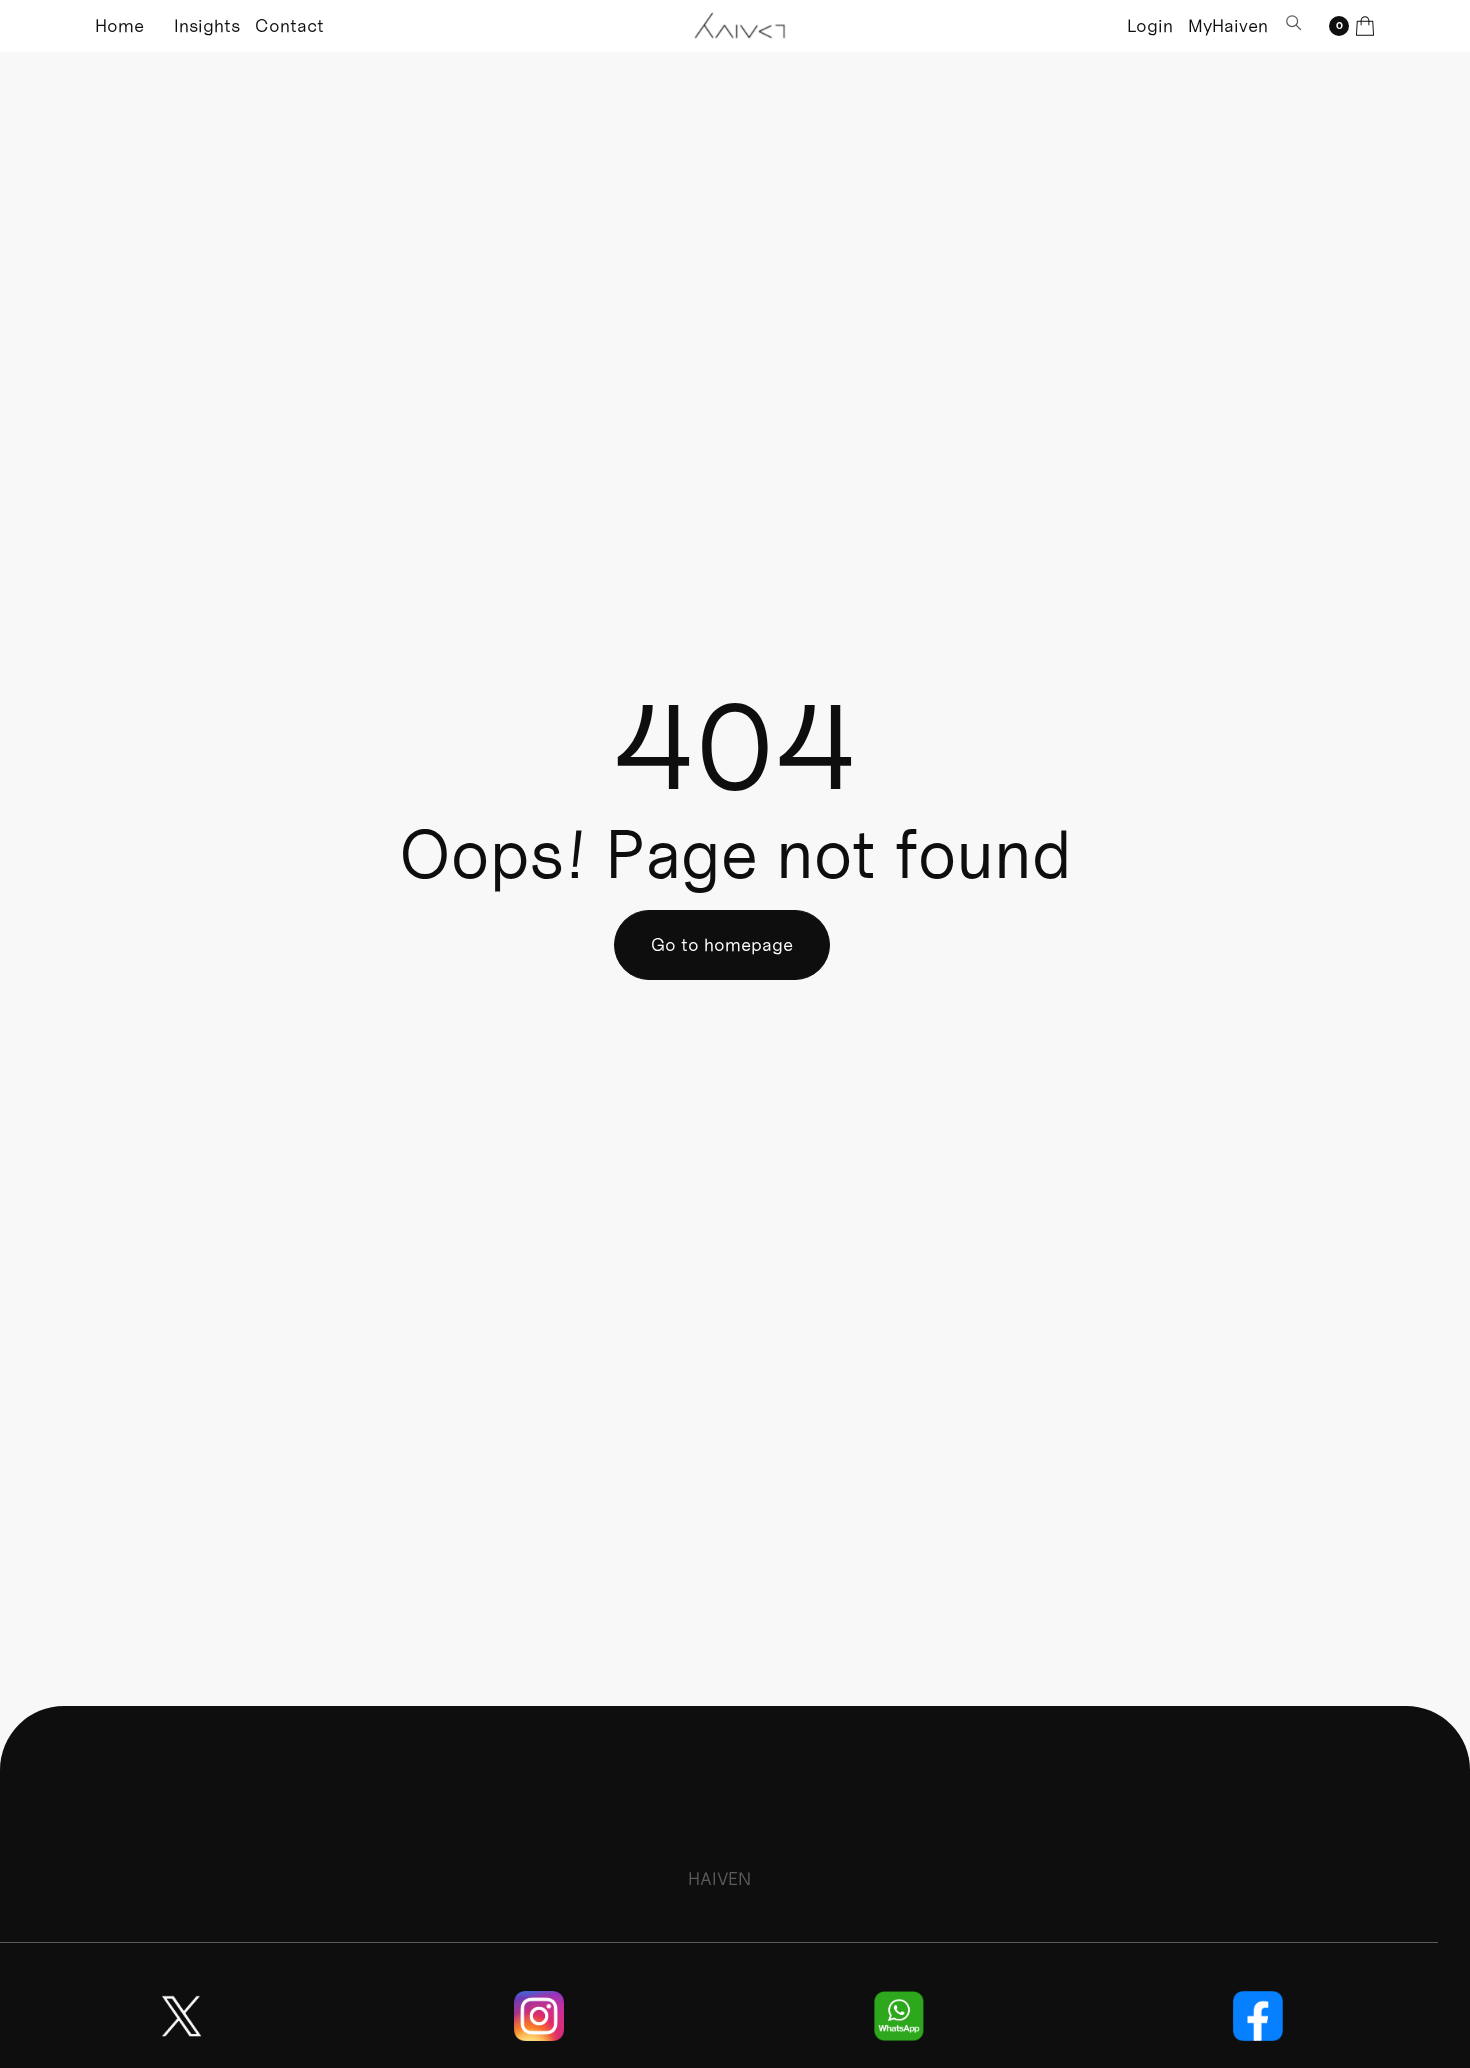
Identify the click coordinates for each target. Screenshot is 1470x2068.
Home (119, 25)
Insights (207, 25)
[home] (741, 26)
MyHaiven (1228, 25)
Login (1150, 25)
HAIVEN (719, 1878)
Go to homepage (722, 944)
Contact (289, 25)
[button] (1352, 26)
